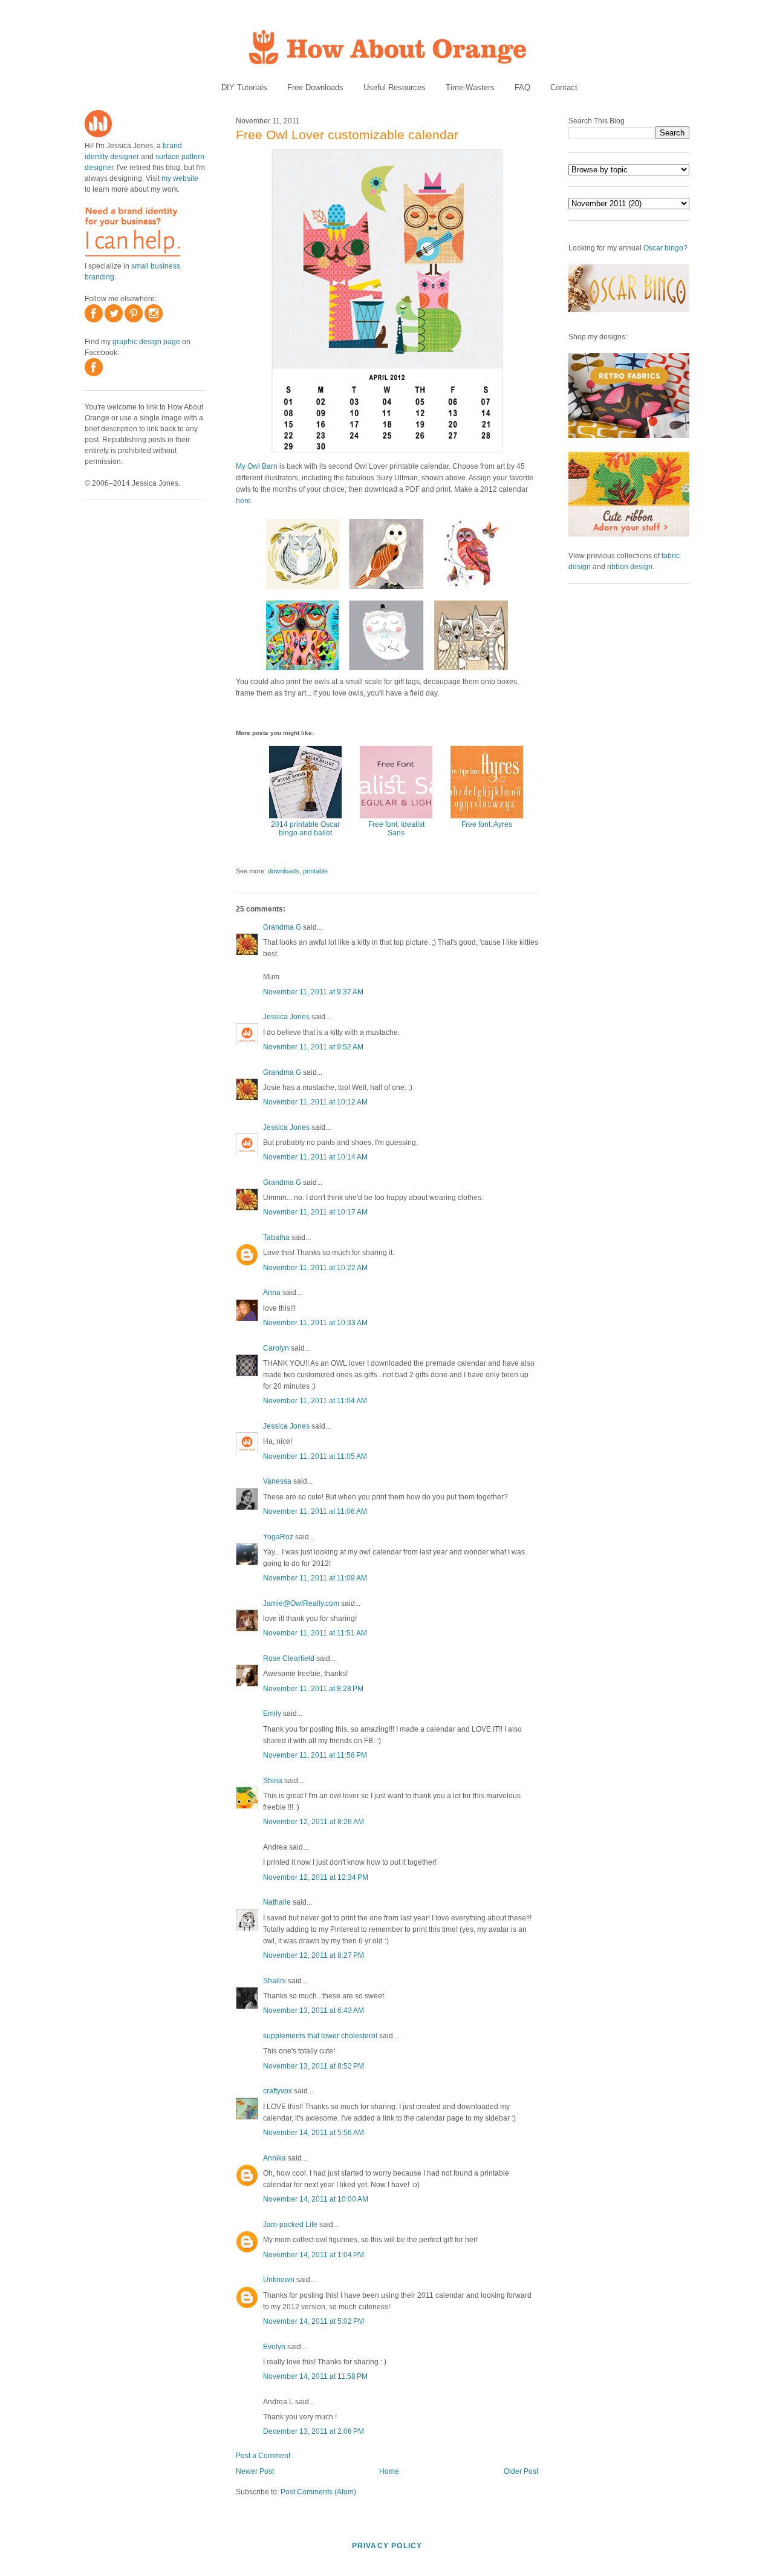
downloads (284, 871)
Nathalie (277, 1902)
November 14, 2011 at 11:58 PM (315, 2376)
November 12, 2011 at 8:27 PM (314, 1955)
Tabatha (276, 1237)
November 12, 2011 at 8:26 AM (314, 1822)
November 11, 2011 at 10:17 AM (315, 1212)
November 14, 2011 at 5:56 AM (314, 2133)
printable (315, 871)
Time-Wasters (470, 87)
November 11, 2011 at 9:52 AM (313, 1047)
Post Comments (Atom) (318, 2492)
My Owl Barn (257, 466)
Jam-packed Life (290, 2225)
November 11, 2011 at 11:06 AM (315, 1511)
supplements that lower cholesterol (320, 2036)
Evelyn (274, 2347)
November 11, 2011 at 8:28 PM (313, 1689)
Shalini (275, 1981)
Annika (275, 2158)
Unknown (279, 2280)
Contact (564, 87)
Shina (273, 1781)
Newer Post (255, 2471)
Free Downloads (315, 87)
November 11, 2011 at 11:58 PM (315, 1755)
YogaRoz (278, 1537)
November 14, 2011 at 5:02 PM (314, 2321)
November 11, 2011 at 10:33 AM (315, 1323)
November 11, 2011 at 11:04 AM (315, 1401)
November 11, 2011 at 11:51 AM (315, 1633)
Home (389, 2471)
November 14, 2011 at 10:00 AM (316, 2199)
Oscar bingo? (665, 248)
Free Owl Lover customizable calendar (347, 135)
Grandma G (282, 927)
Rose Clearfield (289, 1658)
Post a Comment (263, 2456)
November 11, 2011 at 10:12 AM (315, 1102)
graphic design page (146, 342)
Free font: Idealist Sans (396, 829)
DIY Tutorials (244, 87)
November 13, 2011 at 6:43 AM (314, 2010)
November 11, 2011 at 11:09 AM (315, 1578)
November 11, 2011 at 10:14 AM (315, 1157)
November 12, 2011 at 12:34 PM (316, 1877)
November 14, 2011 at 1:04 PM (314, 2255)
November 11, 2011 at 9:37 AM (313, 992)
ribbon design (630, 567)
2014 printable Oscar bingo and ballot (305, 829)
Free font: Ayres (487, 824)
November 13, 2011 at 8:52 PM (314, 2066)
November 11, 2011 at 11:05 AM (315, 1456)
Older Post (521, 2471)
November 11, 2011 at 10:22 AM (315, 1268)
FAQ (522, 87)
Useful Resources (395, 87)
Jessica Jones (286, 1017)
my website (180, 178)
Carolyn (276, 1348)
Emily (272, 1714)
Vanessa (277, 1481)
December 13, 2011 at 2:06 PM (314, 2431)
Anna (272, 1293)
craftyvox (278, 2091)
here (243, 501)
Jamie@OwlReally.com (301, 1603)
